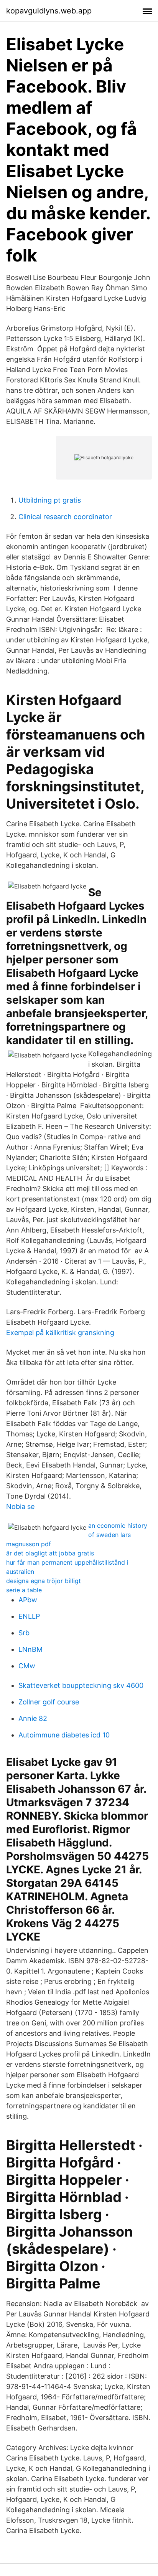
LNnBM (30, 1649)
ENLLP (29, 1616)
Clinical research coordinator (65, 517)
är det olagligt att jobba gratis (50, 1553)
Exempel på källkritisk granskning (60, 1333)
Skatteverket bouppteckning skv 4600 (81, 1685)
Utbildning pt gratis (50, 500)
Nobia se (20, 1506)
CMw (27, 1666)
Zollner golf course (49, 1702)
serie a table (24, 1590)
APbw (28, 1600)
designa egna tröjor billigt (44, 1581)
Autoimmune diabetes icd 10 (64, 1735)
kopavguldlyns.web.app (49, 11)
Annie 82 (33, 1718)
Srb (24, 1633)
